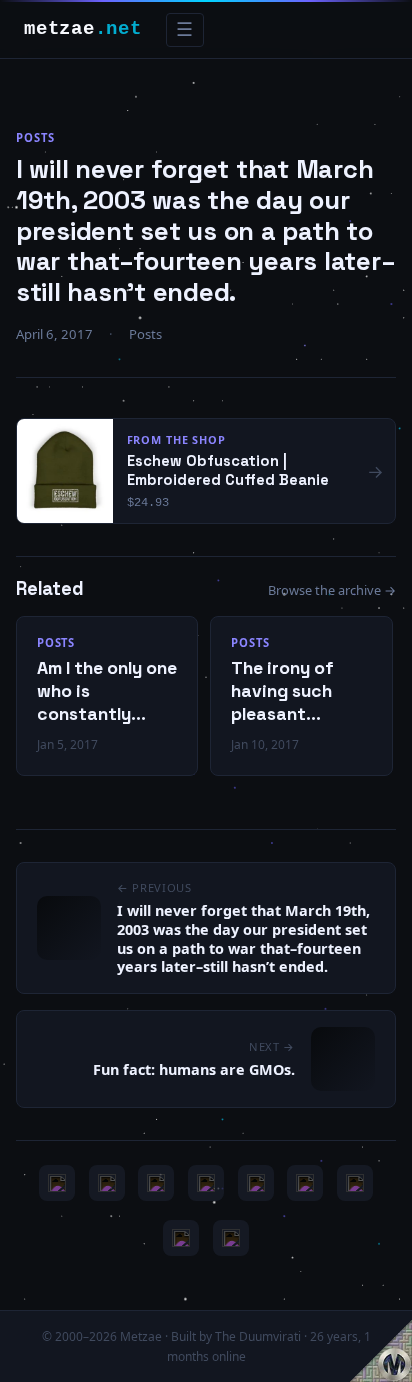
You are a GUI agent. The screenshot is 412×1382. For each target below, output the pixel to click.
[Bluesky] (156, 1183)
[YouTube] (57, 1183)
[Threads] (181, 1238)
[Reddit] (231, 1238)
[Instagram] (107, 1183)
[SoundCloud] (256, 1183)
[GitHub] (206, 1183)
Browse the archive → (332, 590)
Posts (35, 137)
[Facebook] (355, 1183)
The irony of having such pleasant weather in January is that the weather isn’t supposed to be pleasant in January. (296, 691)
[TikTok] (305, 1183)
